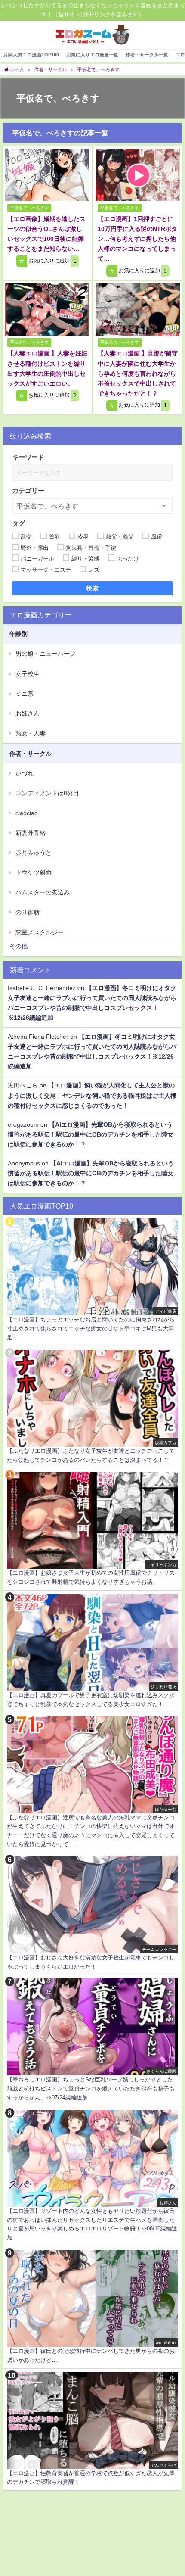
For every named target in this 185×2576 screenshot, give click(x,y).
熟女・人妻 (31, 733)
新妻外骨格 (31, 833)
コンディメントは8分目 (47, 793)
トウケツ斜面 (34, 872)
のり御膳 (28, 912)
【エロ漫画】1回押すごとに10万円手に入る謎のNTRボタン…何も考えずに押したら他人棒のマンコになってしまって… (137, 239)
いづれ (25, 773)
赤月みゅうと (34, 853)
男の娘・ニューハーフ (46, 654)
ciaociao (27, 813)
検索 (93, 588)
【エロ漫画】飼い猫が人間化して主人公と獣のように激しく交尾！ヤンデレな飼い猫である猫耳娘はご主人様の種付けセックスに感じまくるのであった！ (92, 1095)
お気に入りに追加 (52, 261)
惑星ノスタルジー (40, 932)
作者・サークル (31, 754)
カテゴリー (28, 491)
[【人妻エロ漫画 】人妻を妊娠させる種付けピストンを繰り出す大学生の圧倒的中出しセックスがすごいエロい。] (47, 310)
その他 (18, 946)
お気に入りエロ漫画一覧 (92, 55)
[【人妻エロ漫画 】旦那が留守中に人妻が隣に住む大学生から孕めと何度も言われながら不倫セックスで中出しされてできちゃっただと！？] (138, 310)
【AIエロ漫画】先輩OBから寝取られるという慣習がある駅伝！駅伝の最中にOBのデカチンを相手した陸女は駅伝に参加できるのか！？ (91, 1134)
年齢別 (18, 634)
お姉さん (28, 713)
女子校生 (28, 674)
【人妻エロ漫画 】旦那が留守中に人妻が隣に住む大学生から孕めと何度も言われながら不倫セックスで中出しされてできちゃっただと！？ (138, 373)
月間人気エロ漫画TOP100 (31, 55)
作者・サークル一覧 (147, 55)
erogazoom (23, 1124)
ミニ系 (25, 694)
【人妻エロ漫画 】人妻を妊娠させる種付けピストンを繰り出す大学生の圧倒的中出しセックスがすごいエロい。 (47, 368)
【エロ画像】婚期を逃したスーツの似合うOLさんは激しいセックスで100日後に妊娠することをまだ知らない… (46, 234)
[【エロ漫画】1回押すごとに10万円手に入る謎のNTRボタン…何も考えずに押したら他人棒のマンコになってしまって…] (138, 175)
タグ (18, 523)
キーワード (28, 457)
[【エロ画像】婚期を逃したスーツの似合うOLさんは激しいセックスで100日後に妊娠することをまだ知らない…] (47, 175)
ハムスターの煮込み (43, 892)
